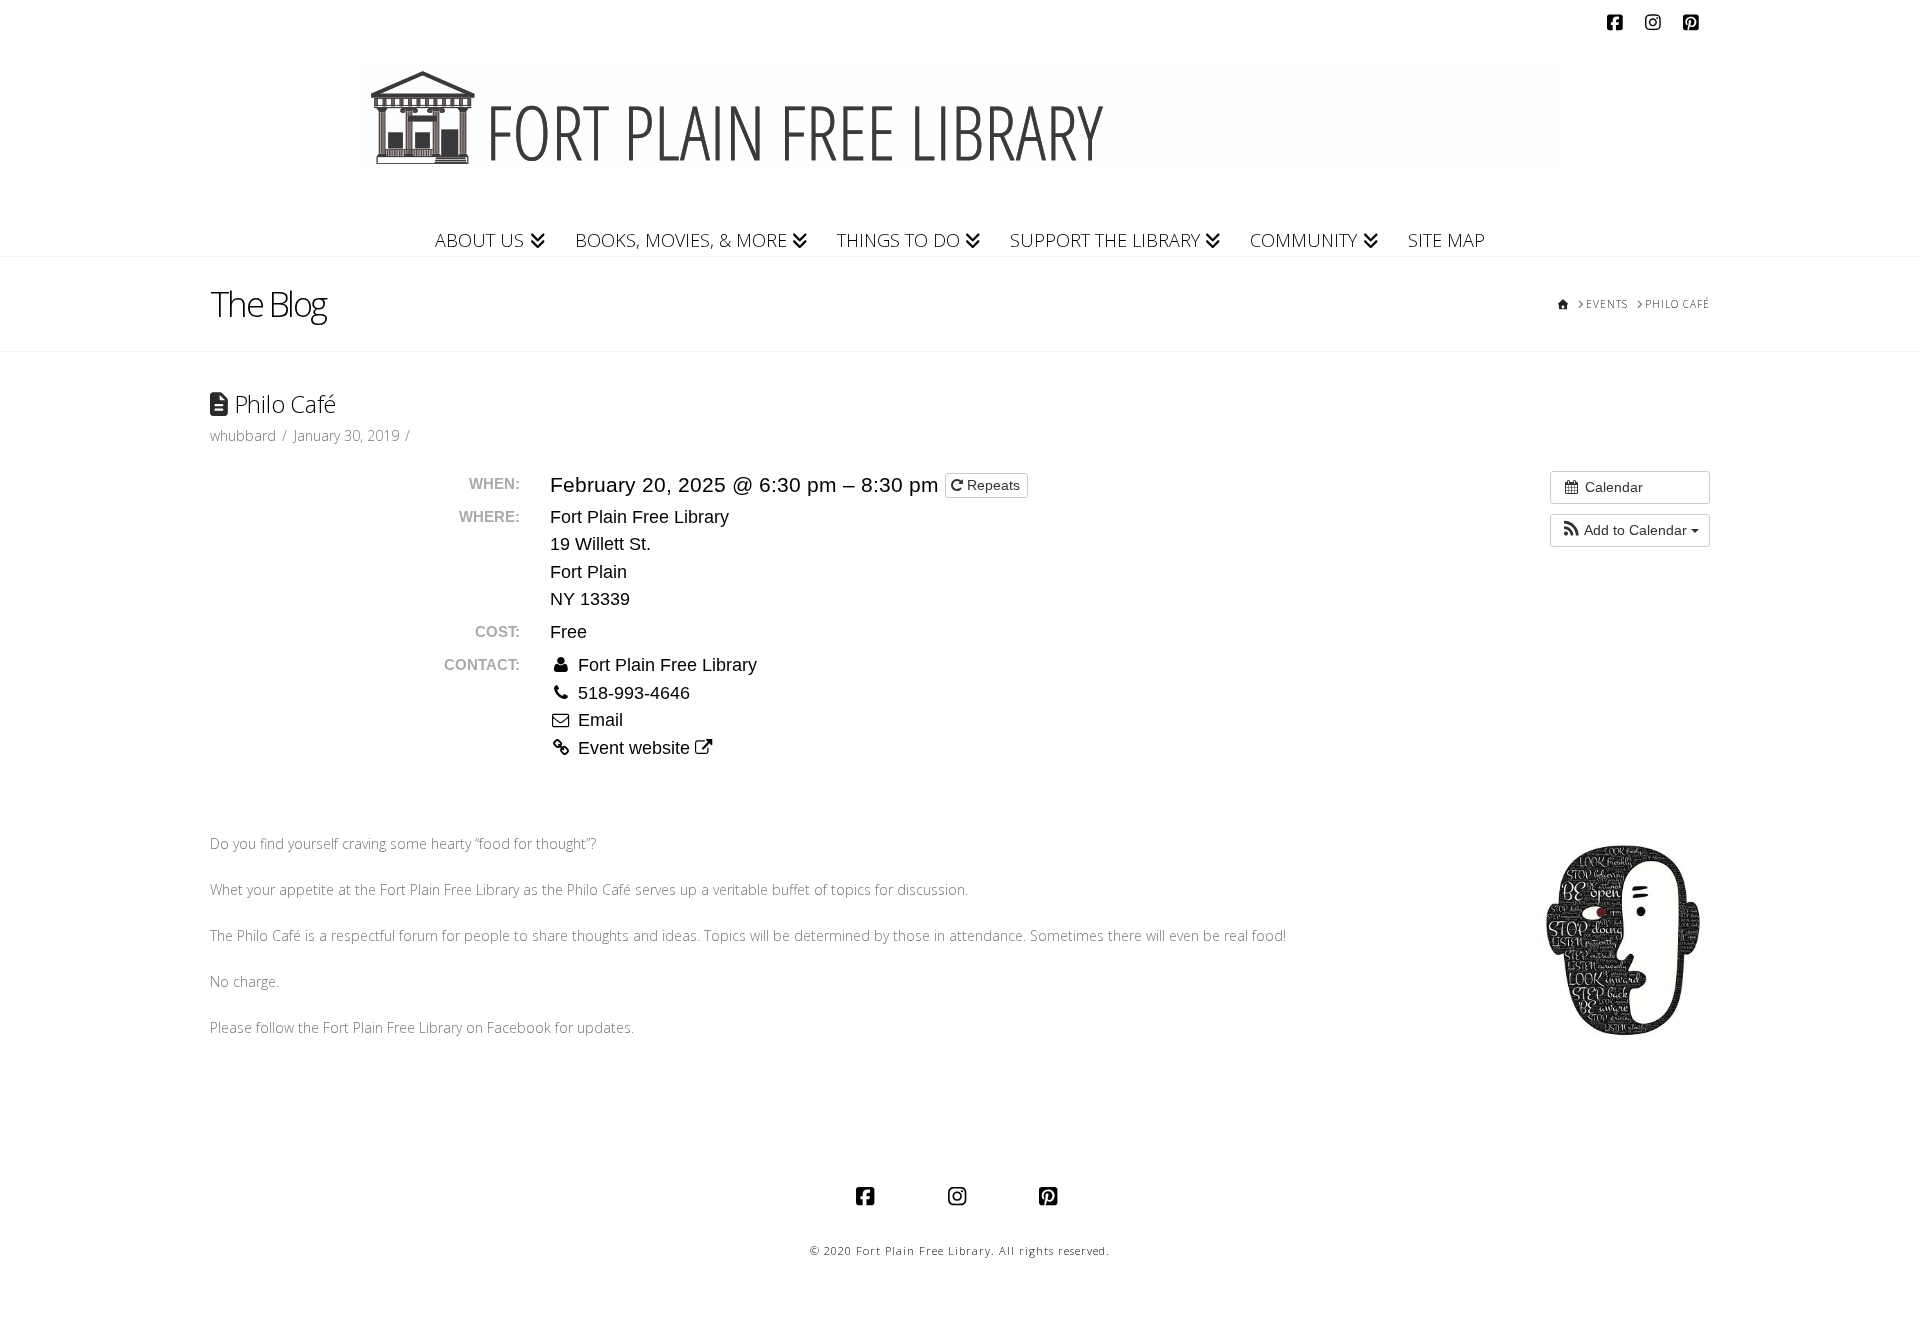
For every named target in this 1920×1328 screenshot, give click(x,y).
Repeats (993, 485)
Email (598, 720)
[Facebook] (1618, 22)
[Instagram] (1656, 22)
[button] (1630, 530)
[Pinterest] (1694, 22)
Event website (634, 748)
